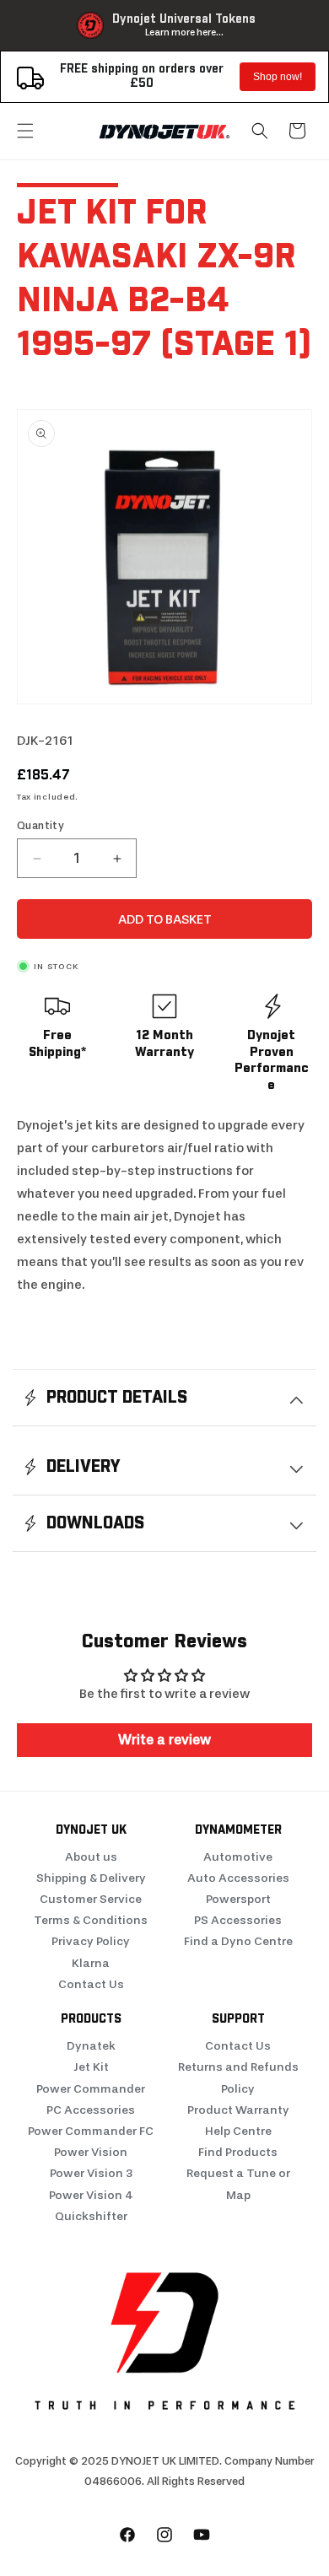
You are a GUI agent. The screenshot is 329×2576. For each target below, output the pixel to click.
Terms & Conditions (91, 1920)
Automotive (238, 1857)
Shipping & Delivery (91, 1878)
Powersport (238, 1899)
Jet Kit (91, 2067)
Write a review (164, 1740)
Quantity (40, 825)
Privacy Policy (91, 1941)
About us (91, 1857)
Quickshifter (91, 2216)
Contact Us (91, 1984)
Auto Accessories (238, 1878)
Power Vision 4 (91, 2195)
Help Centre (238, 2131)
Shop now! (278, 77)
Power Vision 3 (91, 2173)
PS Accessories (238, 1920)
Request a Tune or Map (238, 2184)
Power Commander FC (91, 2131)
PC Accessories (91, 2110)
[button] (25, 131)
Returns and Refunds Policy (238, 2078)
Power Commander (91, 2089)
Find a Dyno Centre (238, 1941)
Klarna (91, 1963)
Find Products (238, 2152)
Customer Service (91, 1899)
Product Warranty (238, 2110)
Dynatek (91, 2046)
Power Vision (91, 2152)
